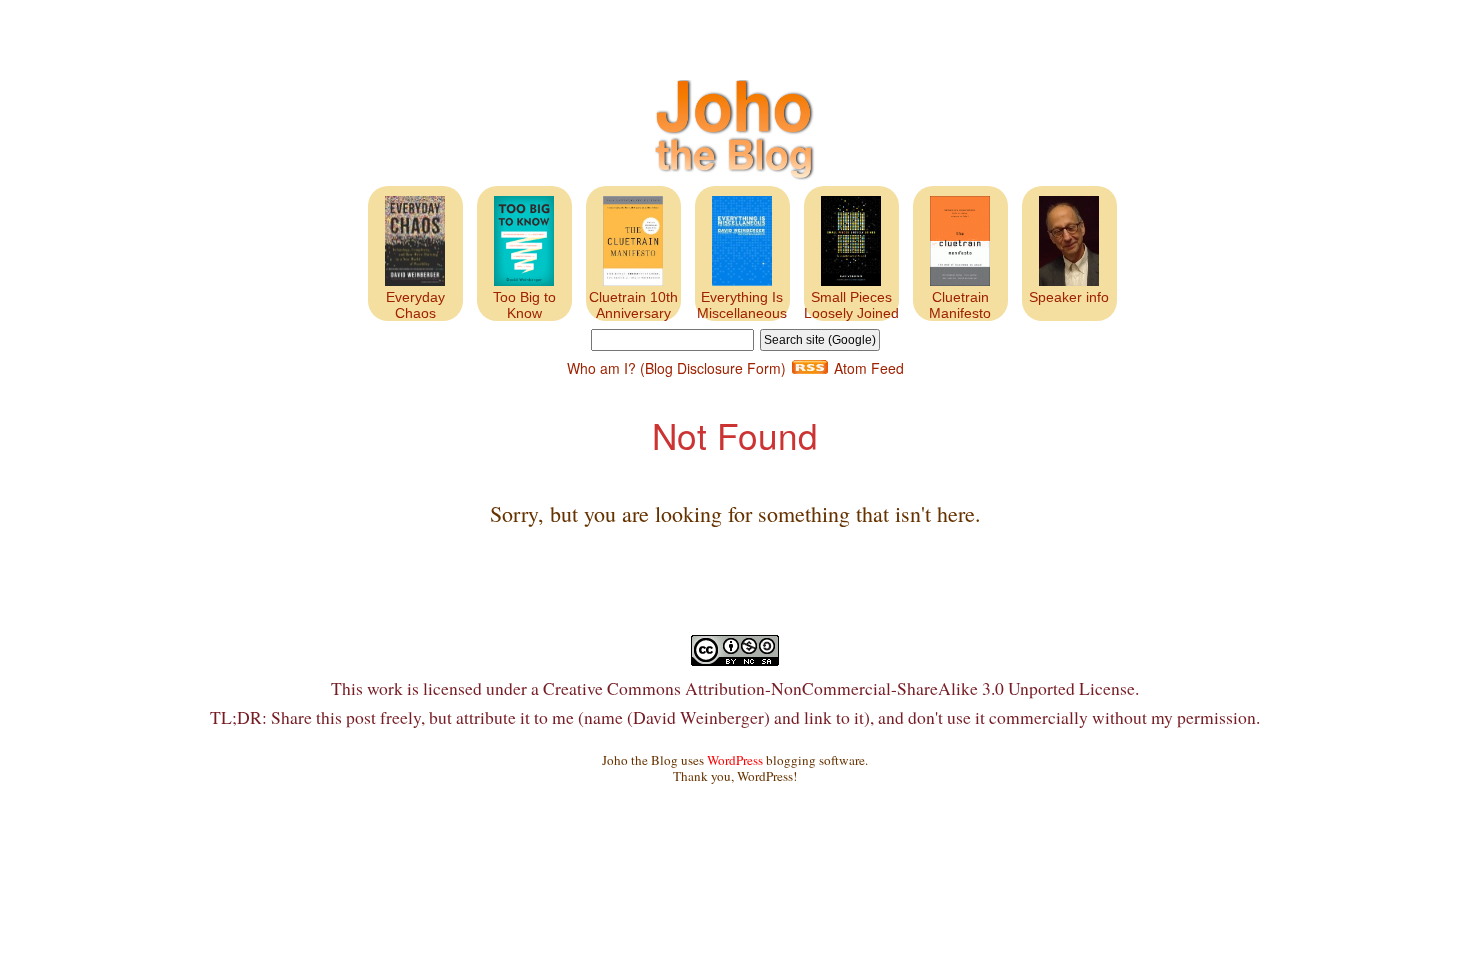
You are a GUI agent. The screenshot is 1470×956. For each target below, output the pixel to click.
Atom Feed (869, 368)
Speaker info (1069, 297)
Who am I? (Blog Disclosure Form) (676, 368)
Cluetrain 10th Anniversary (633, 305)
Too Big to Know (524, 305)
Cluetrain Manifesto (960, 305)
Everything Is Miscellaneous (742, 305)
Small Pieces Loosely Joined (851, 305)
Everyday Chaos (415, 305)
